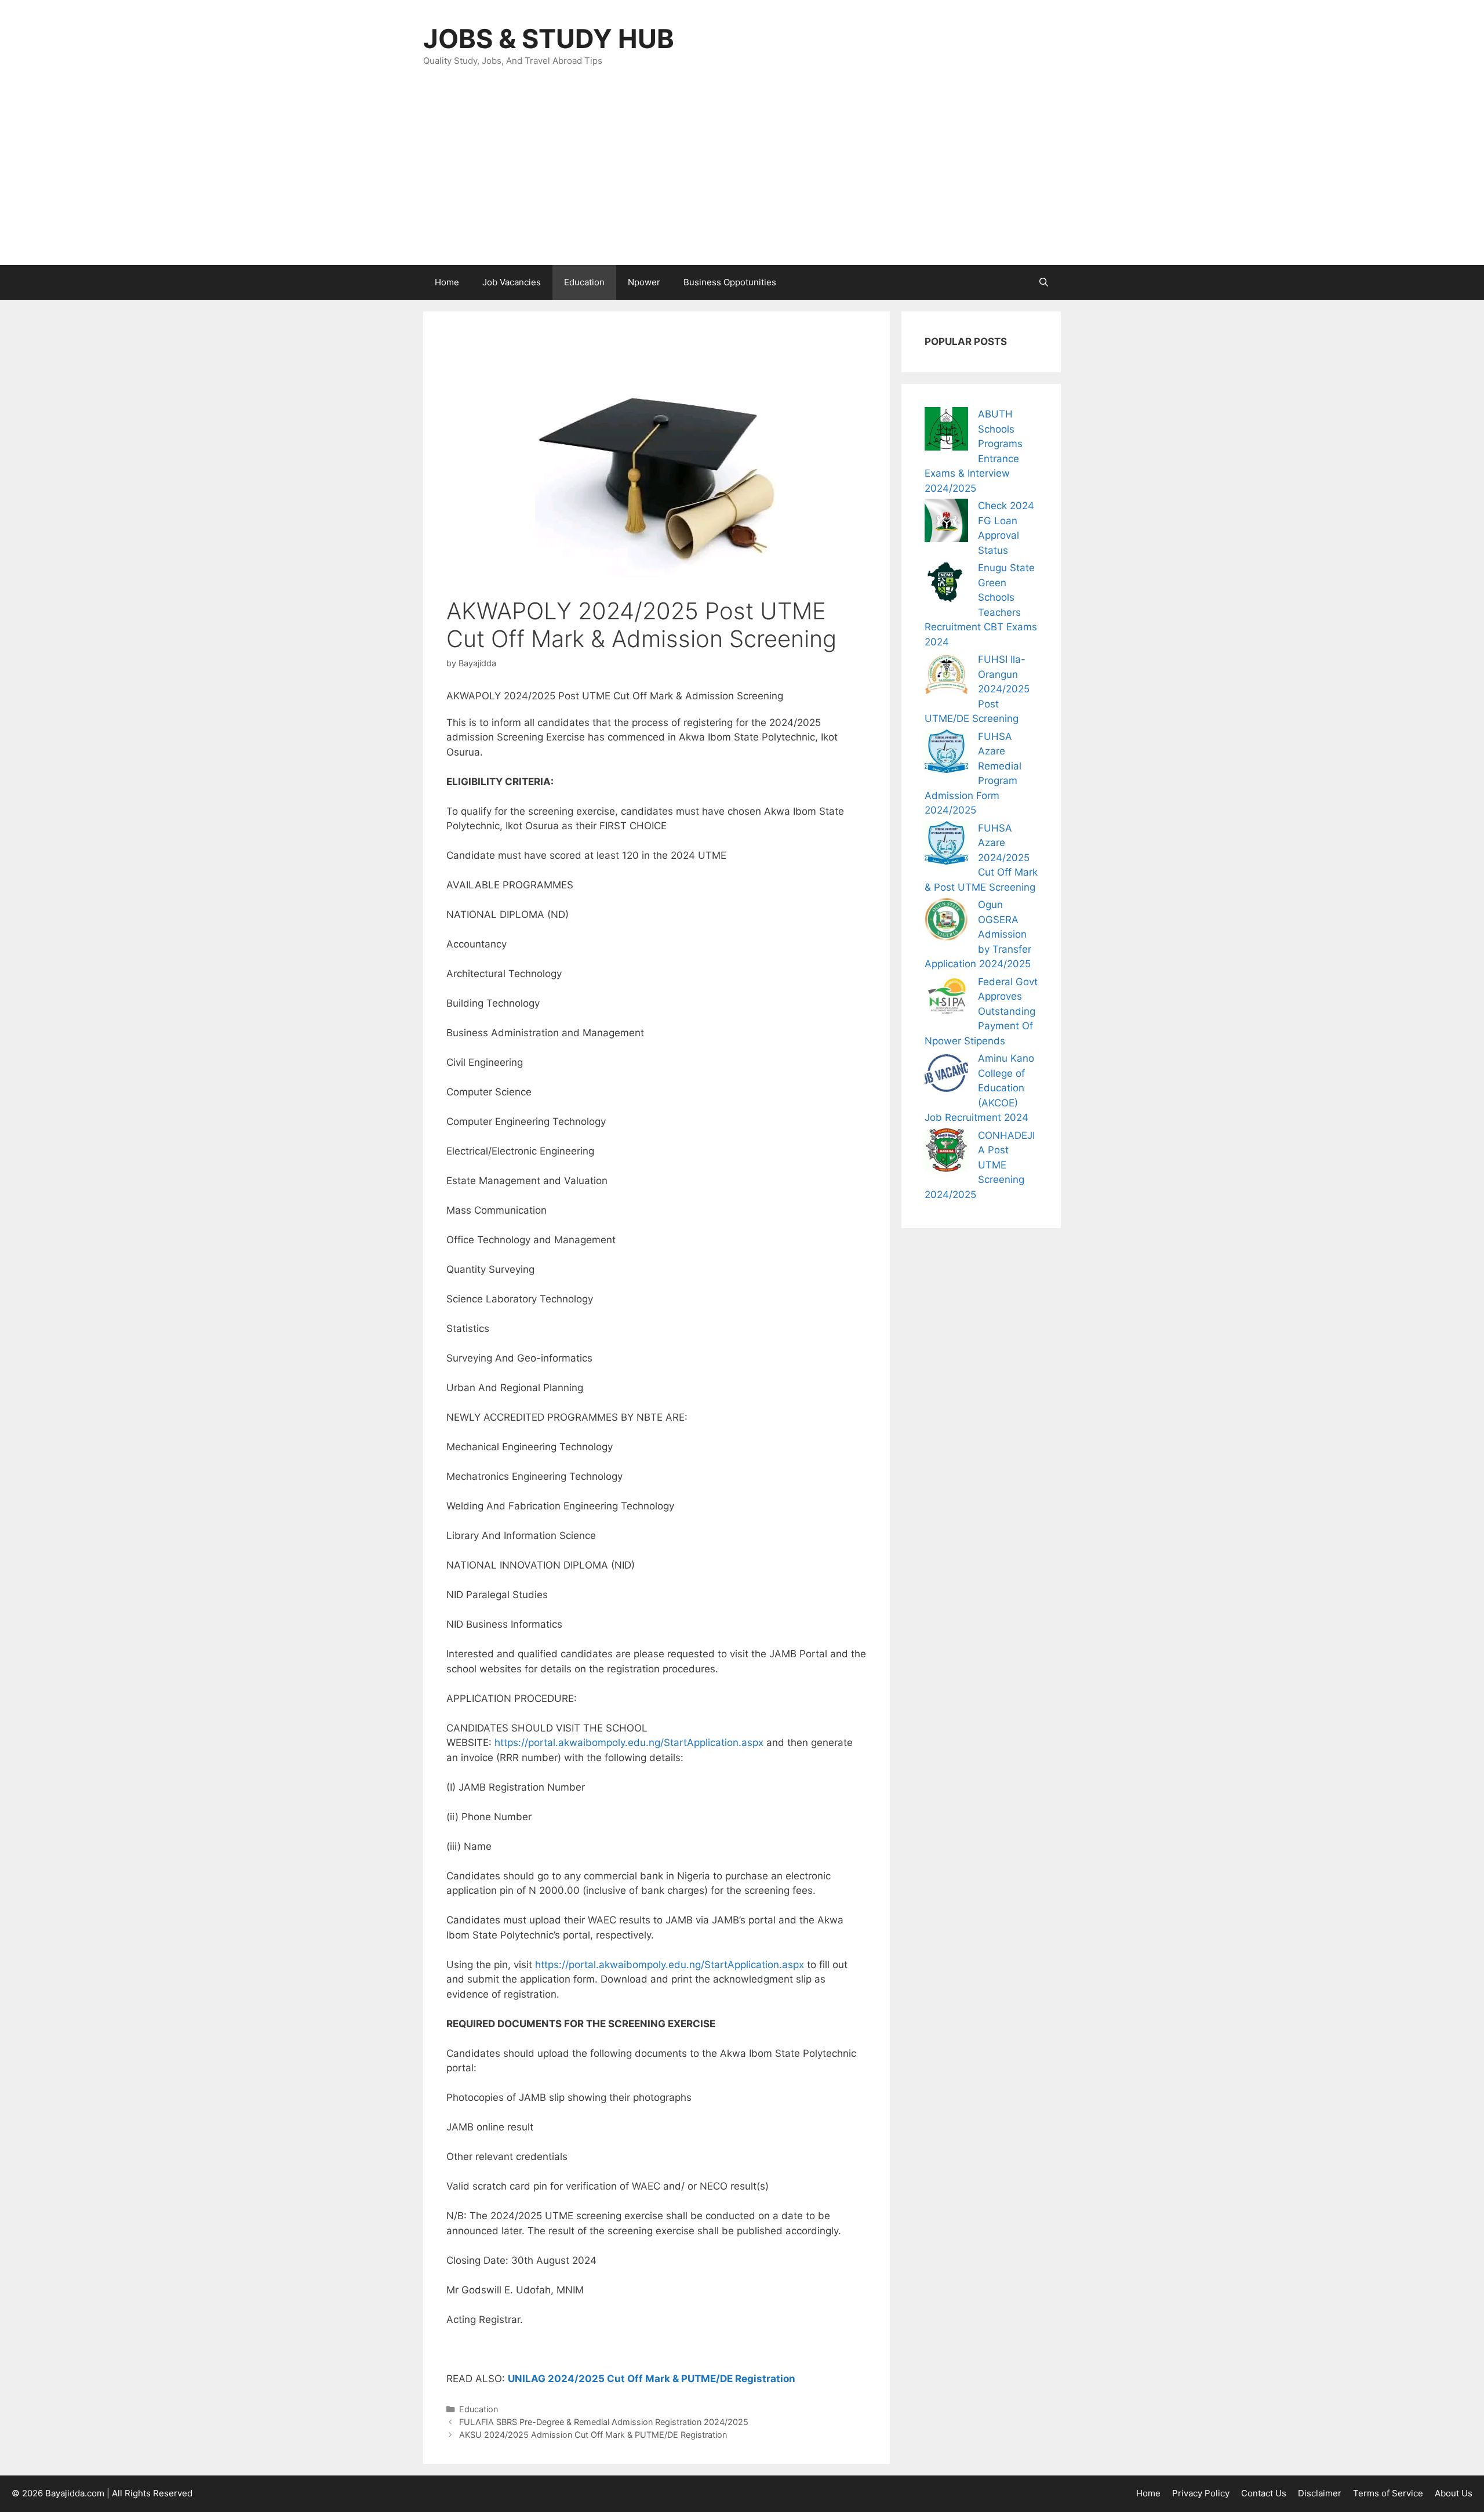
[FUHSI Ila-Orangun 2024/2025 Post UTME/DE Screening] (946, 676)
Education (584, 282)
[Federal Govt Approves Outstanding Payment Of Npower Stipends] (946, 999)
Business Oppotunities (730, 282)
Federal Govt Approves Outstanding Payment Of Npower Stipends (981, 1011)
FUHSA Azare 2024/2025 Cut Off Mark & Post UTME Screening (981, 858)
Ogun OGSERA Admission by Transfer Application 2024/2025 (978, 934)
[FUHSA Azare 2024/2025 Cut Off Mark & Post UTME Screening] (946, 845)
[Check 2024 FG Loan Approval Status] (946, 523)
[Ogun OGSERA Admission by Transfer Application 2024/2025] (946, 922)
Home (447, 282)
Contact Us (1264, 2493)
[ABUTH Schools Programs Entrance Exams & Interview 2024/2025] (946, 431)
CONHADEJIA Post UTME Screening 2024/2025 (980, 1165)
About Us (1454, 2493)
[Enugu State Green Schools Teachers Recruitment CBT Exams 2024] (946, 585)
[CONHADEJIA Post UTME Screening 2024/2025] (946, 1152)
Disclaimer (1320, 2493)
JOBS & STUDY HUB (549, 39)
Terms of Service (1388, 2493)
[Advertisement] (742, 178)
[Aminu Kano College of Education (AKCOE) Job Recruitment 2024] (946, 1075)
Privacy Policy (1201, 2493)
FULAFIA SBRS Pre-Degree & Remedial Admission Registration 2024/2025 (604, 2422)
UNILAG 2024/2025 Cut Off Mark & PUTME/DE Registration (652, 2379)
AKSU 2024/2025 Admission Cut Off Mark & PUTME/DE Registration (593, 2435)
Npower (644, 282)
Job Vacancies (512, 282)
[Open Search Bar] (1044, 282)
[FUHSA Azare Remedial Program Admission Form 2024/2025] (946, 754)
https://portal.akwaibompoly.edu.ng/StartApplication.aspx (629, 1743)
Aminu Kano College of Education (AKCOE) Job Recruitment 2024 (979, 1088)
